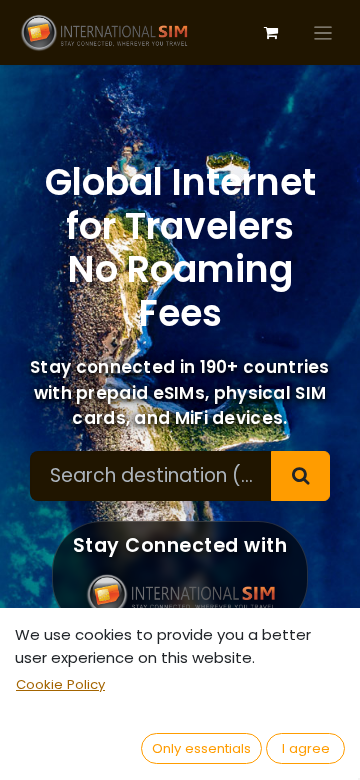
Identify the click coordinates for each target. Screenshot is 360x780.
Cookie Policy (60, 684)
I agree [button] (306, 748)
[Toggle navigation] (323, 32)
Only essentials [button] (201, 748)
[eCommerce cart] (271, 33)
